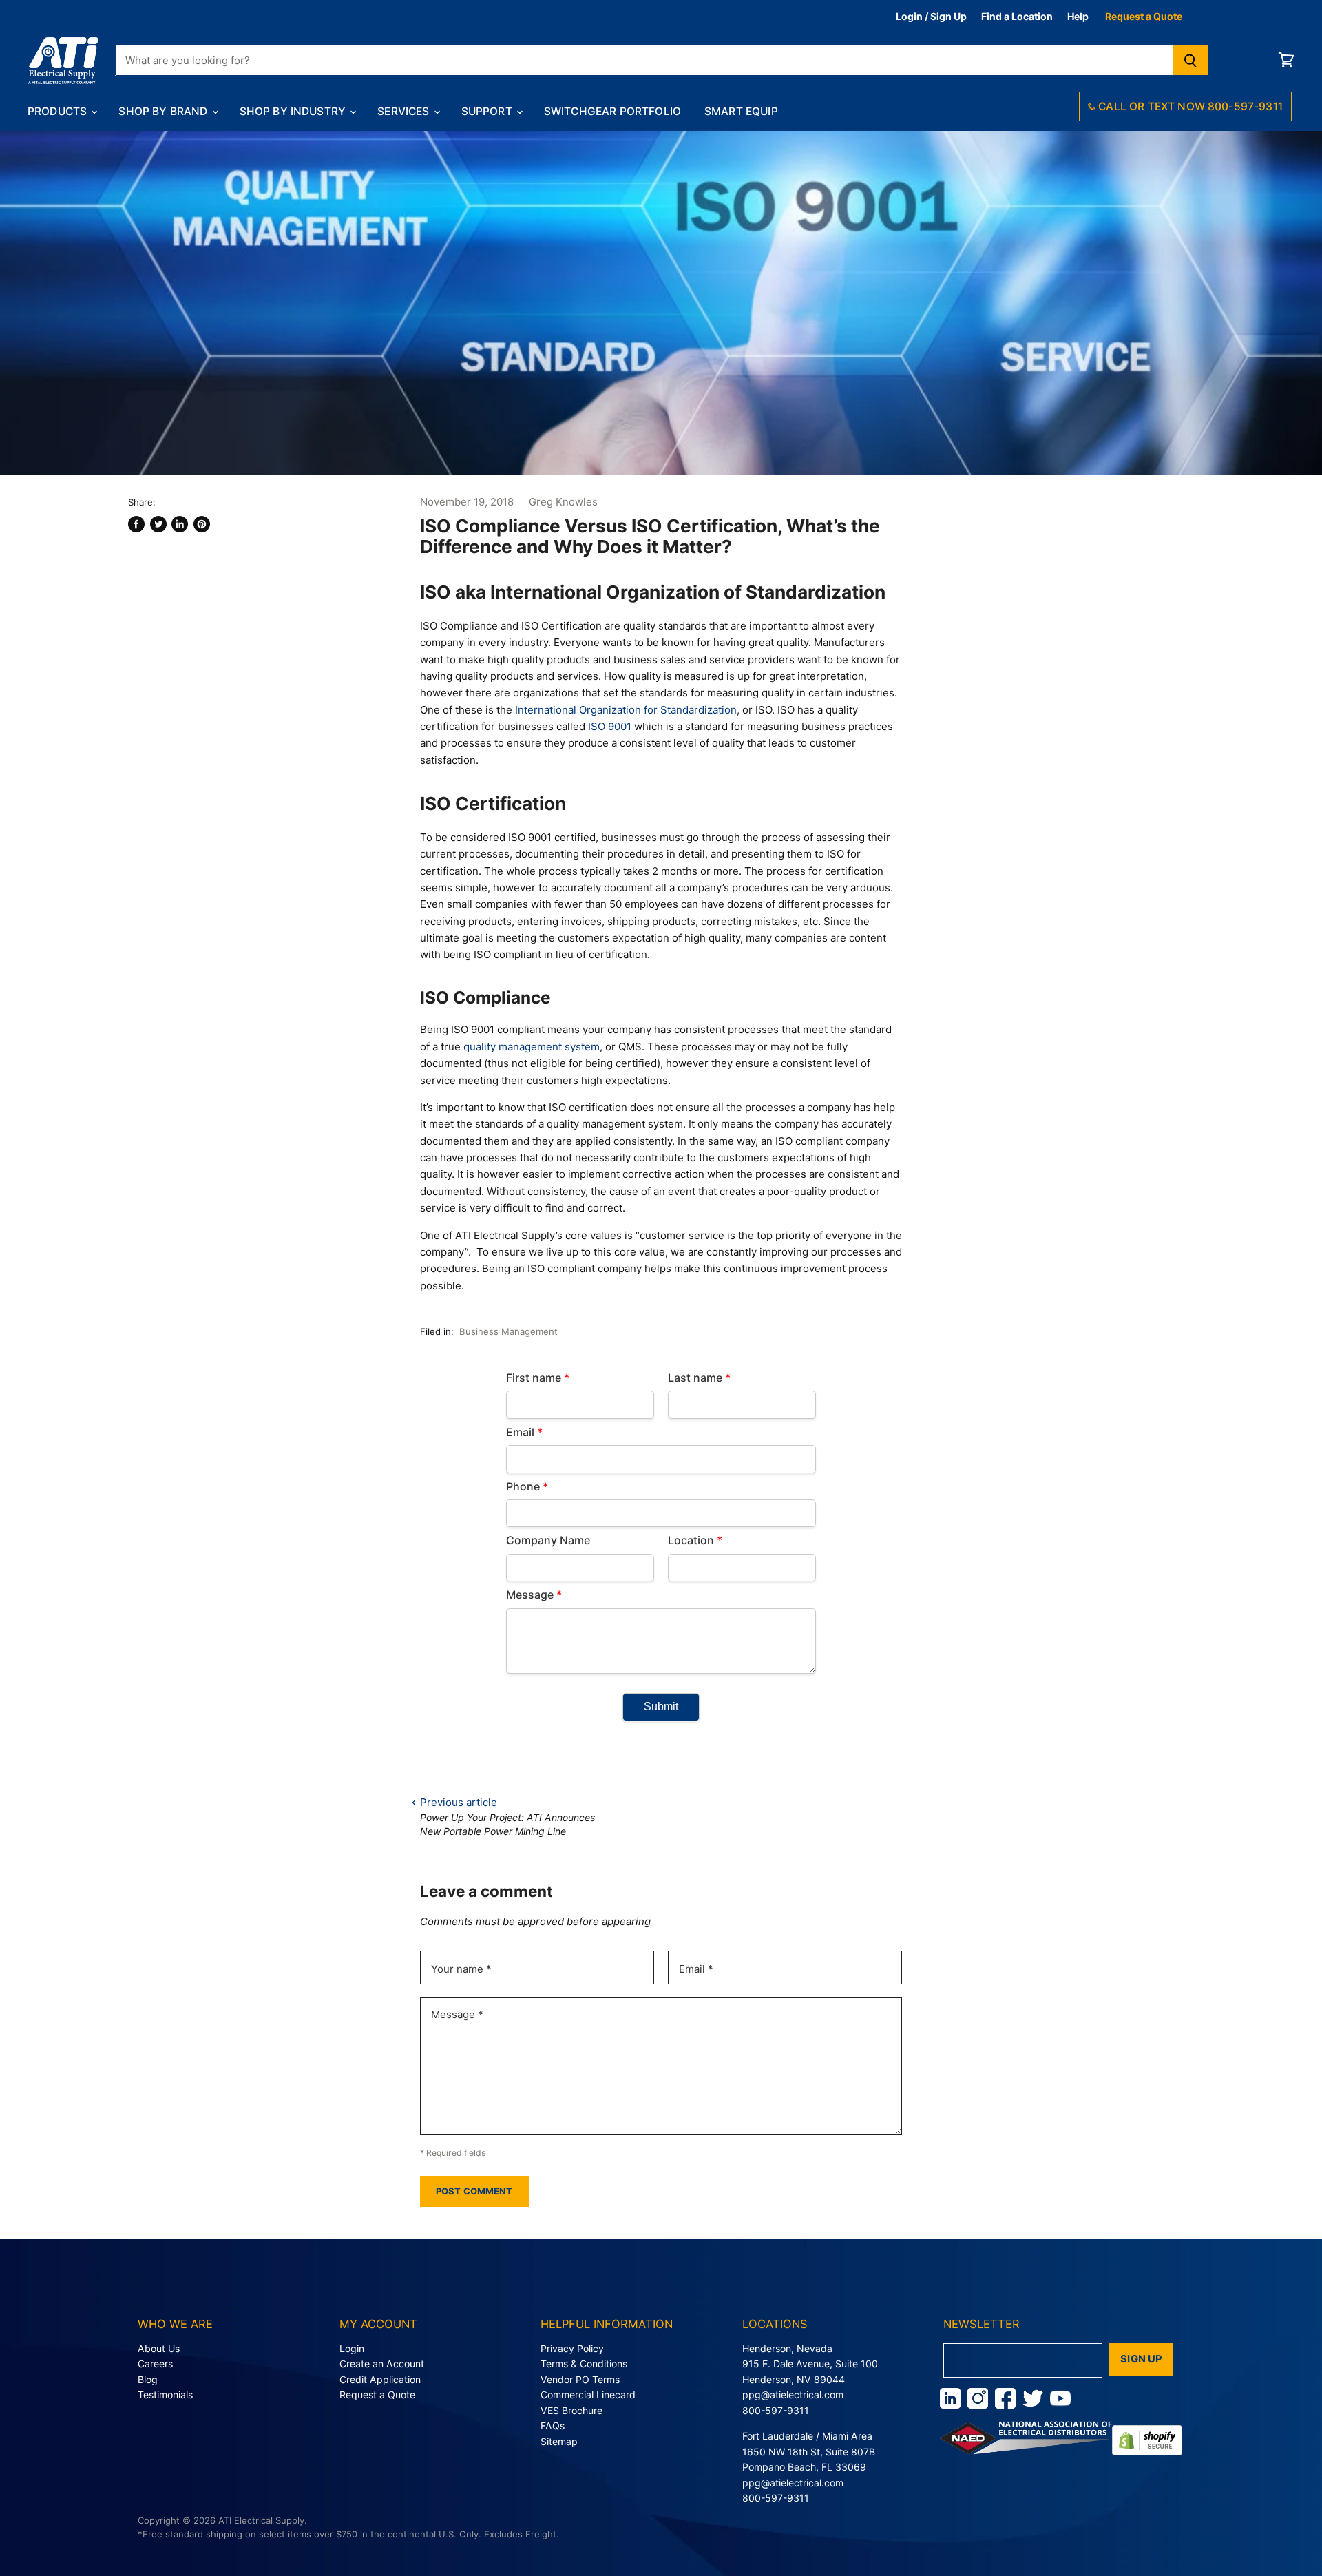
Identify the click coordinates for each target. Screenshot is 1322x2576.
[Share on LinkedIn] (180, 524)
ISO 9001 (610, 726)
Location (695, 1540)
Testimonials (165, 2395)
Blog (148, 2379)
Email (524, 1432)
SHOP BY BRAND (164, 111)
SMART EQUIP (741, 111)
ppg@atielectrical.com (793, 2395)
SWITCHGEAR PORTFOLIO (612, 111)
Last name (699, 1378)
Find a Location (1017, 16)
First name (538, 1378)
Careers (155, 2364)
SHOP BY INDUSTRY (294, 111)
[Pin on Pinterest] (202, 524)
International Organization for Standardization (626, 710)
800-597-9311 (776, 2410)
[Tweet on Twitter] (158, 524)
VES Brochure (571, 2410)
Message (534, 1595)
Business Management (508, 1331)
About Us (159, 2348)
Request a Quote (1144, 16)
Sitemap (559, 2441)
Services (405, 111)
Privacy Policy (572, 2348)
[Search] (1191, 60)
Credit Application (380, 2379)
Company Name (548, 1540)
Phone (527, 1486)
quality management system (532, 1047)
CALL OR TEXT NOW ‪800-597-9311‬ (1189, 106)
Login (352, 2348)
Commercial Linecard (588, 2395)
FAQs (553, 2426)
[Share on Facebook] (136, 524)
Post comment (474, 2191)
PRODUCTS (59, 111)
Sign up (1141, 2359)
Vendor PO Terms (580, 2379)
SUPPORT (488, 111)
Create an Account (382, 2364)
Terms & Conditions (584, 2364)
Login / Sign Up (931, 16)
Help (1078, 16)
